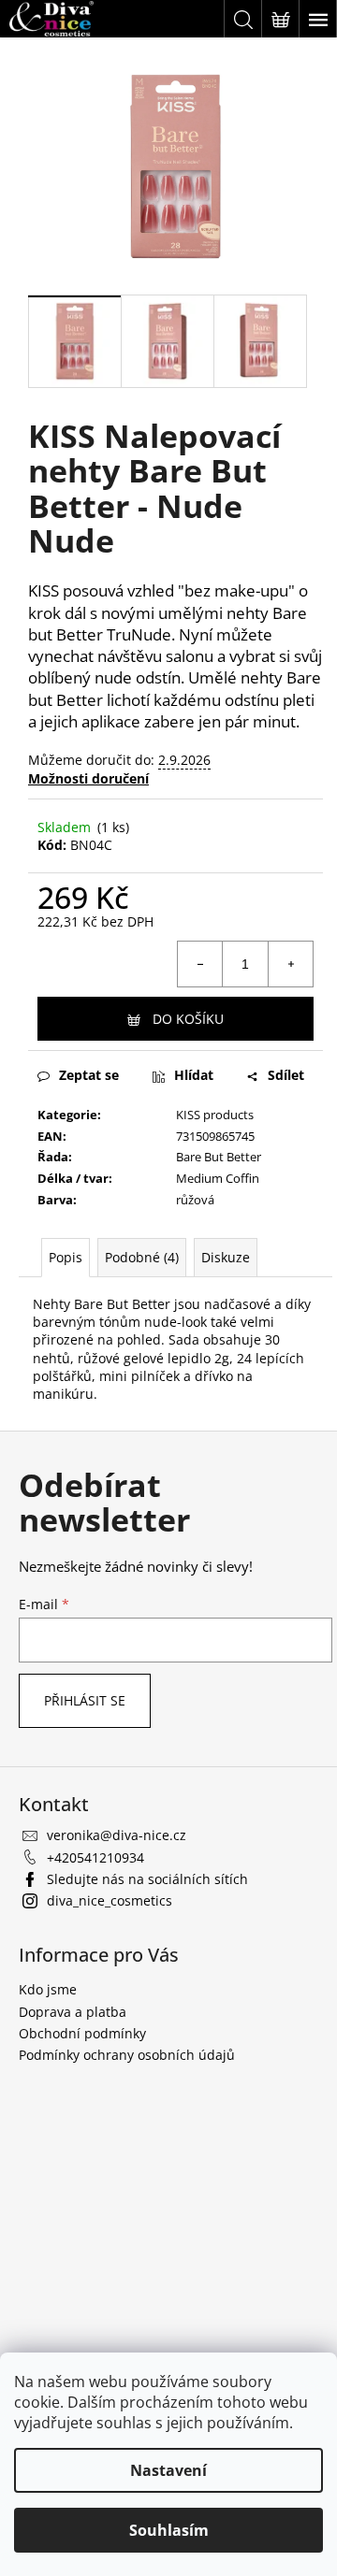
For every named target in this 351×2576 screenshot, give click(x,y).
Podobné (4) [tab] (142, 1257)
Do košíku (188, 1019)
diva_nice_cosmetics (110, 1900)
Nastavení (168, 2470)
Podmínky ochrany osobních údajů (127, 2055)
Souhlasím (169, 2530)
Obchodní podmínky (82, 2033)
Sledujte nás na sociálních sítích (147, 1879)
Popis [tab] (66, 1257)
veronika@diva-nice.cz (117, 1835)
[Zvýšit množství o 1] (290, 964)
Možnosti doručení (88, 778)
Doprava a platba (73, 2012)
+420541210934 (95, 1857)
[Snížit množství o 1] (200, 964)
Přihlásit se (85, 1700)
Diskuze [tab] (226, 1257)
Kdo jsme (48, 1989)
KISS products (215, 1115)
